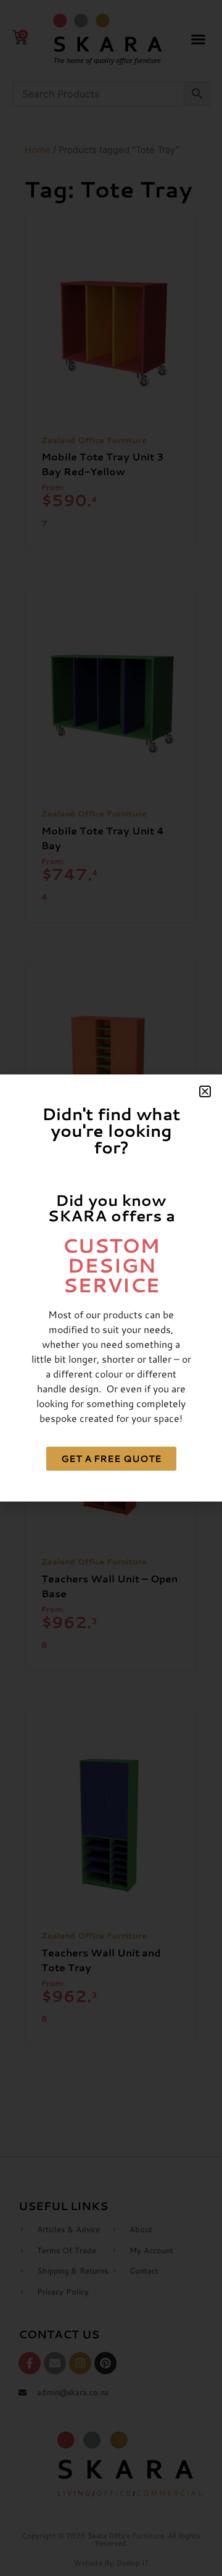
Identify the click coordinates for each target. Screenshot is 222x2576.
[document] (111, 1288)
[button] (205, 1091)
